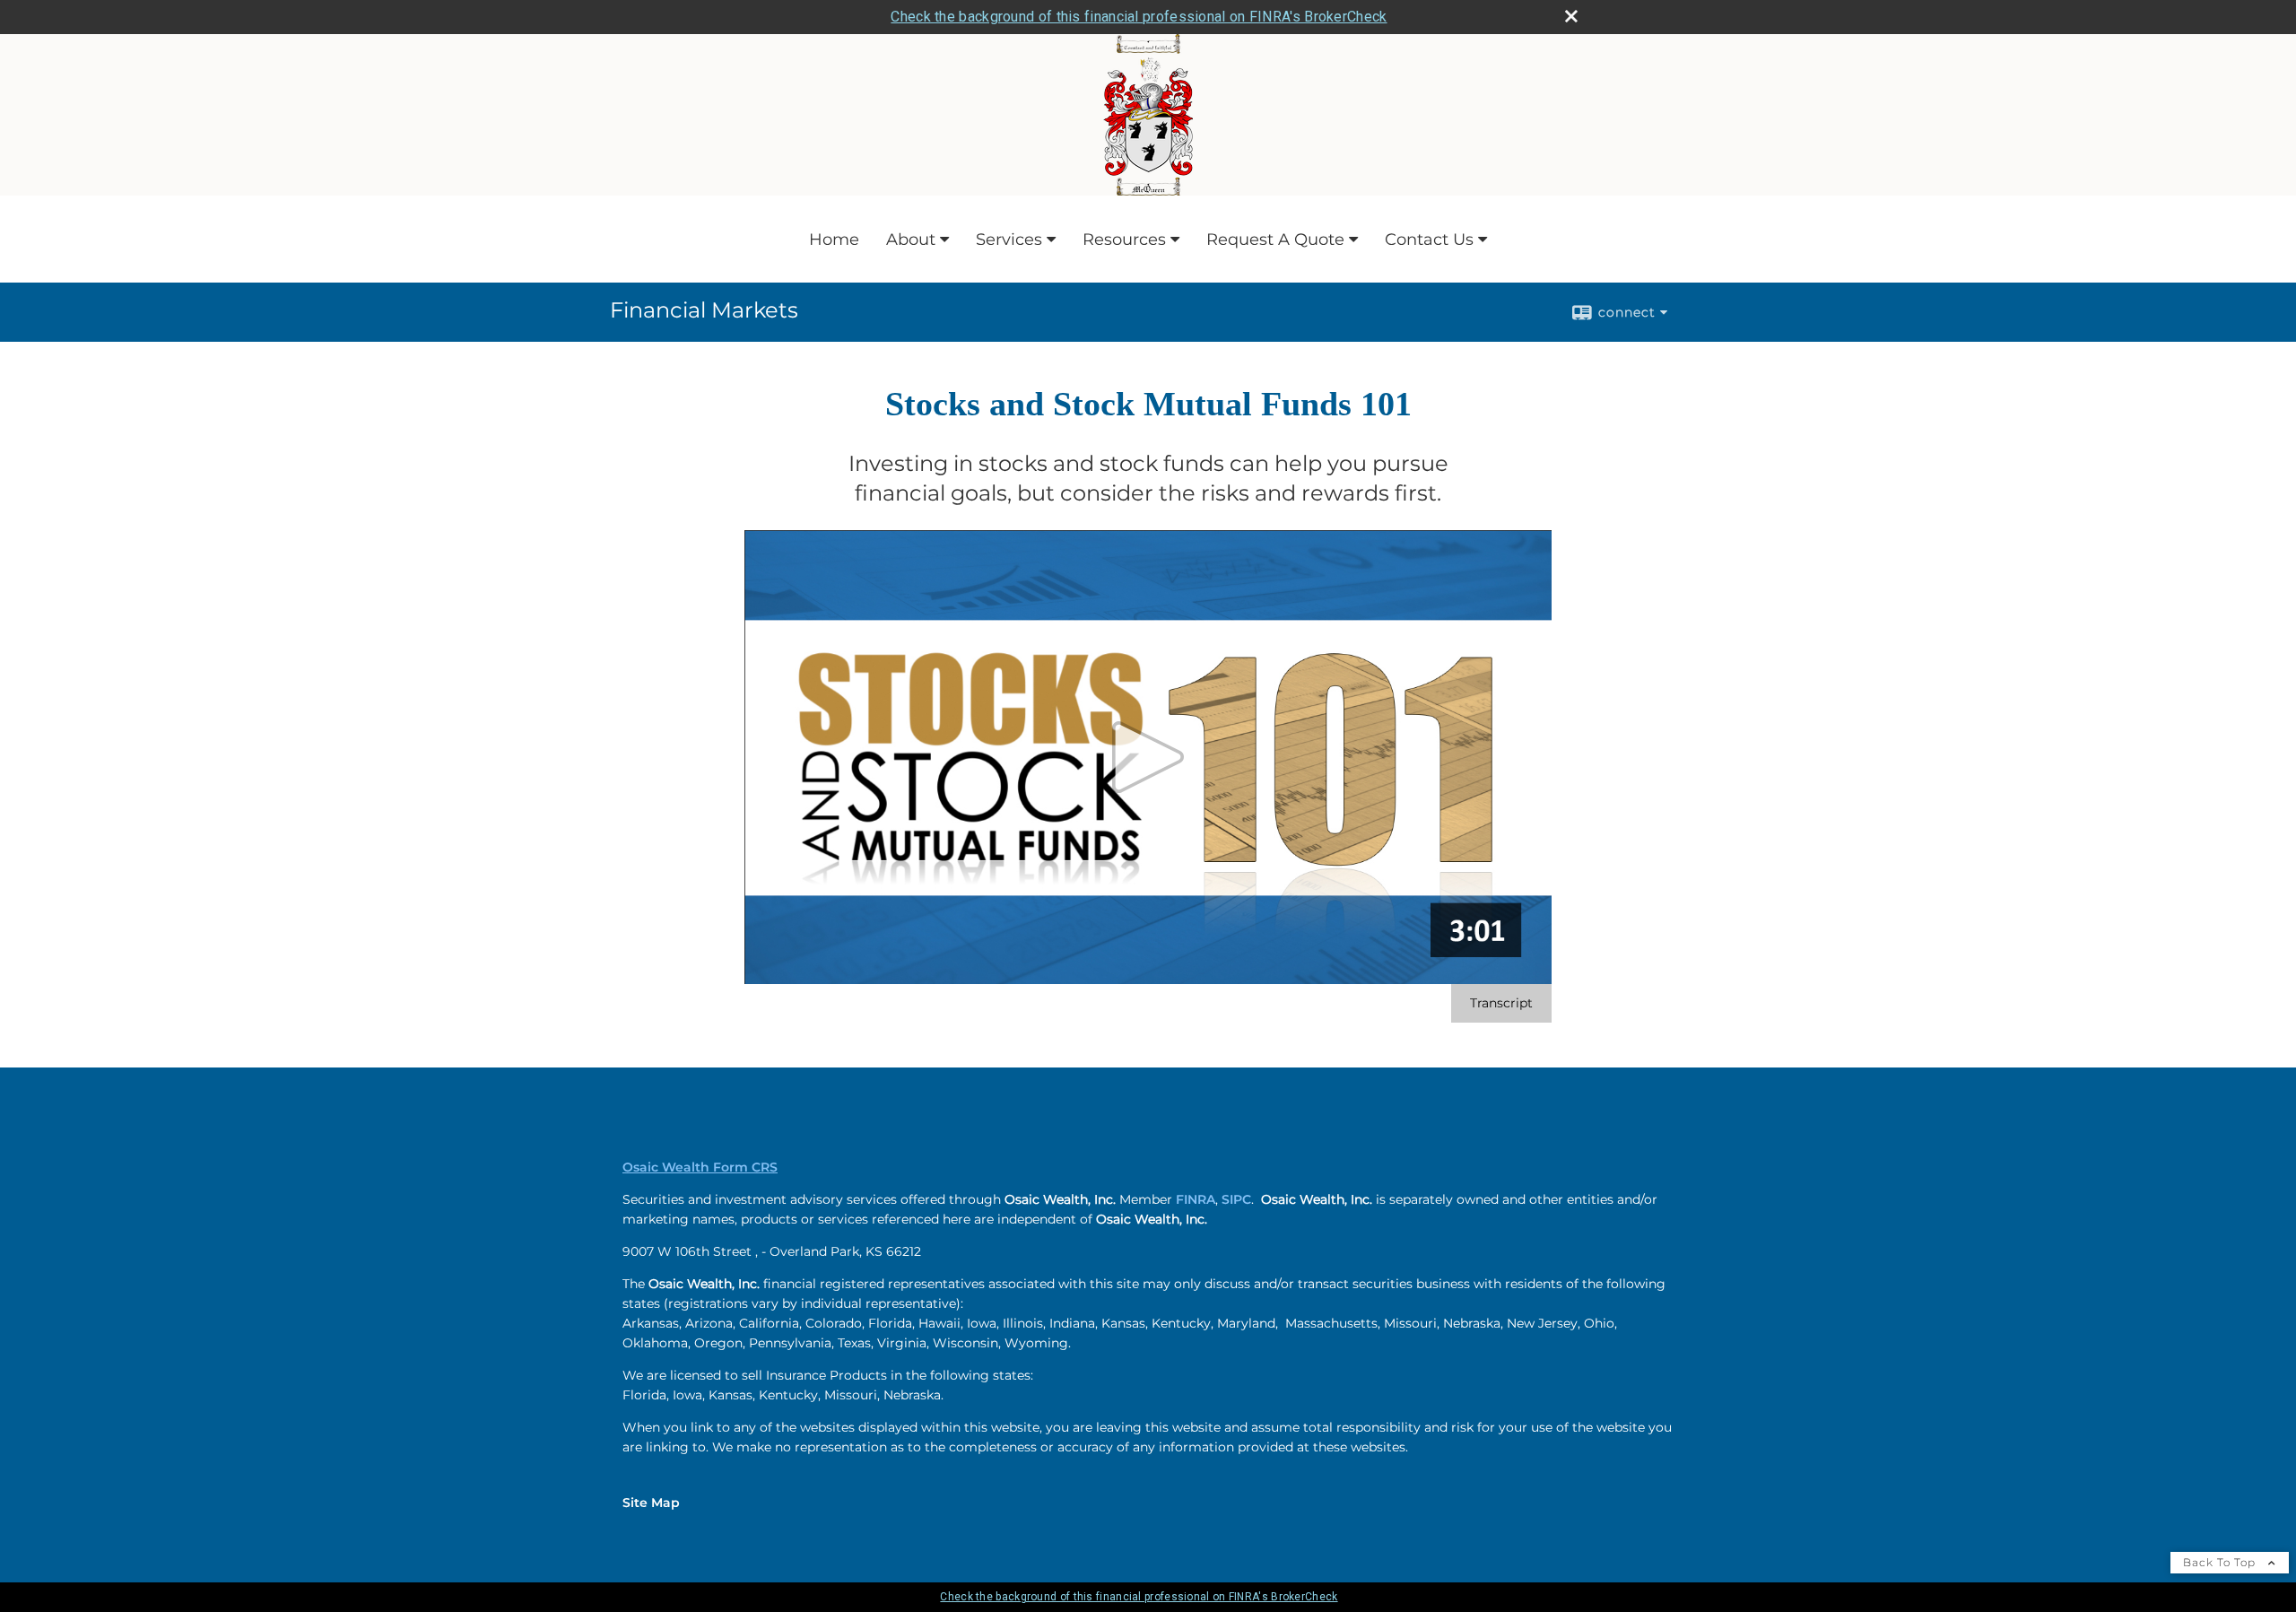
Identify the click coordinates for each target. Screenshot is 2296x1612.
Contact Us (1429, 240)
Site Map (651, 1503)
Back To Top (2221, 1562)
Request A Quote (1275, 240)
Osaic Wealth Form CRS (700, 1167)
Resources (1124, 240)
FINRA (1196, 1199)
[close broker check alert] (1571, 16)
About (911, 240)
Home (834, 240)
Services (1009, 240)
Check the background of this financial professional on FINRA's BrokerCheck (1139, 17)
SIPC (1236, 1199)
